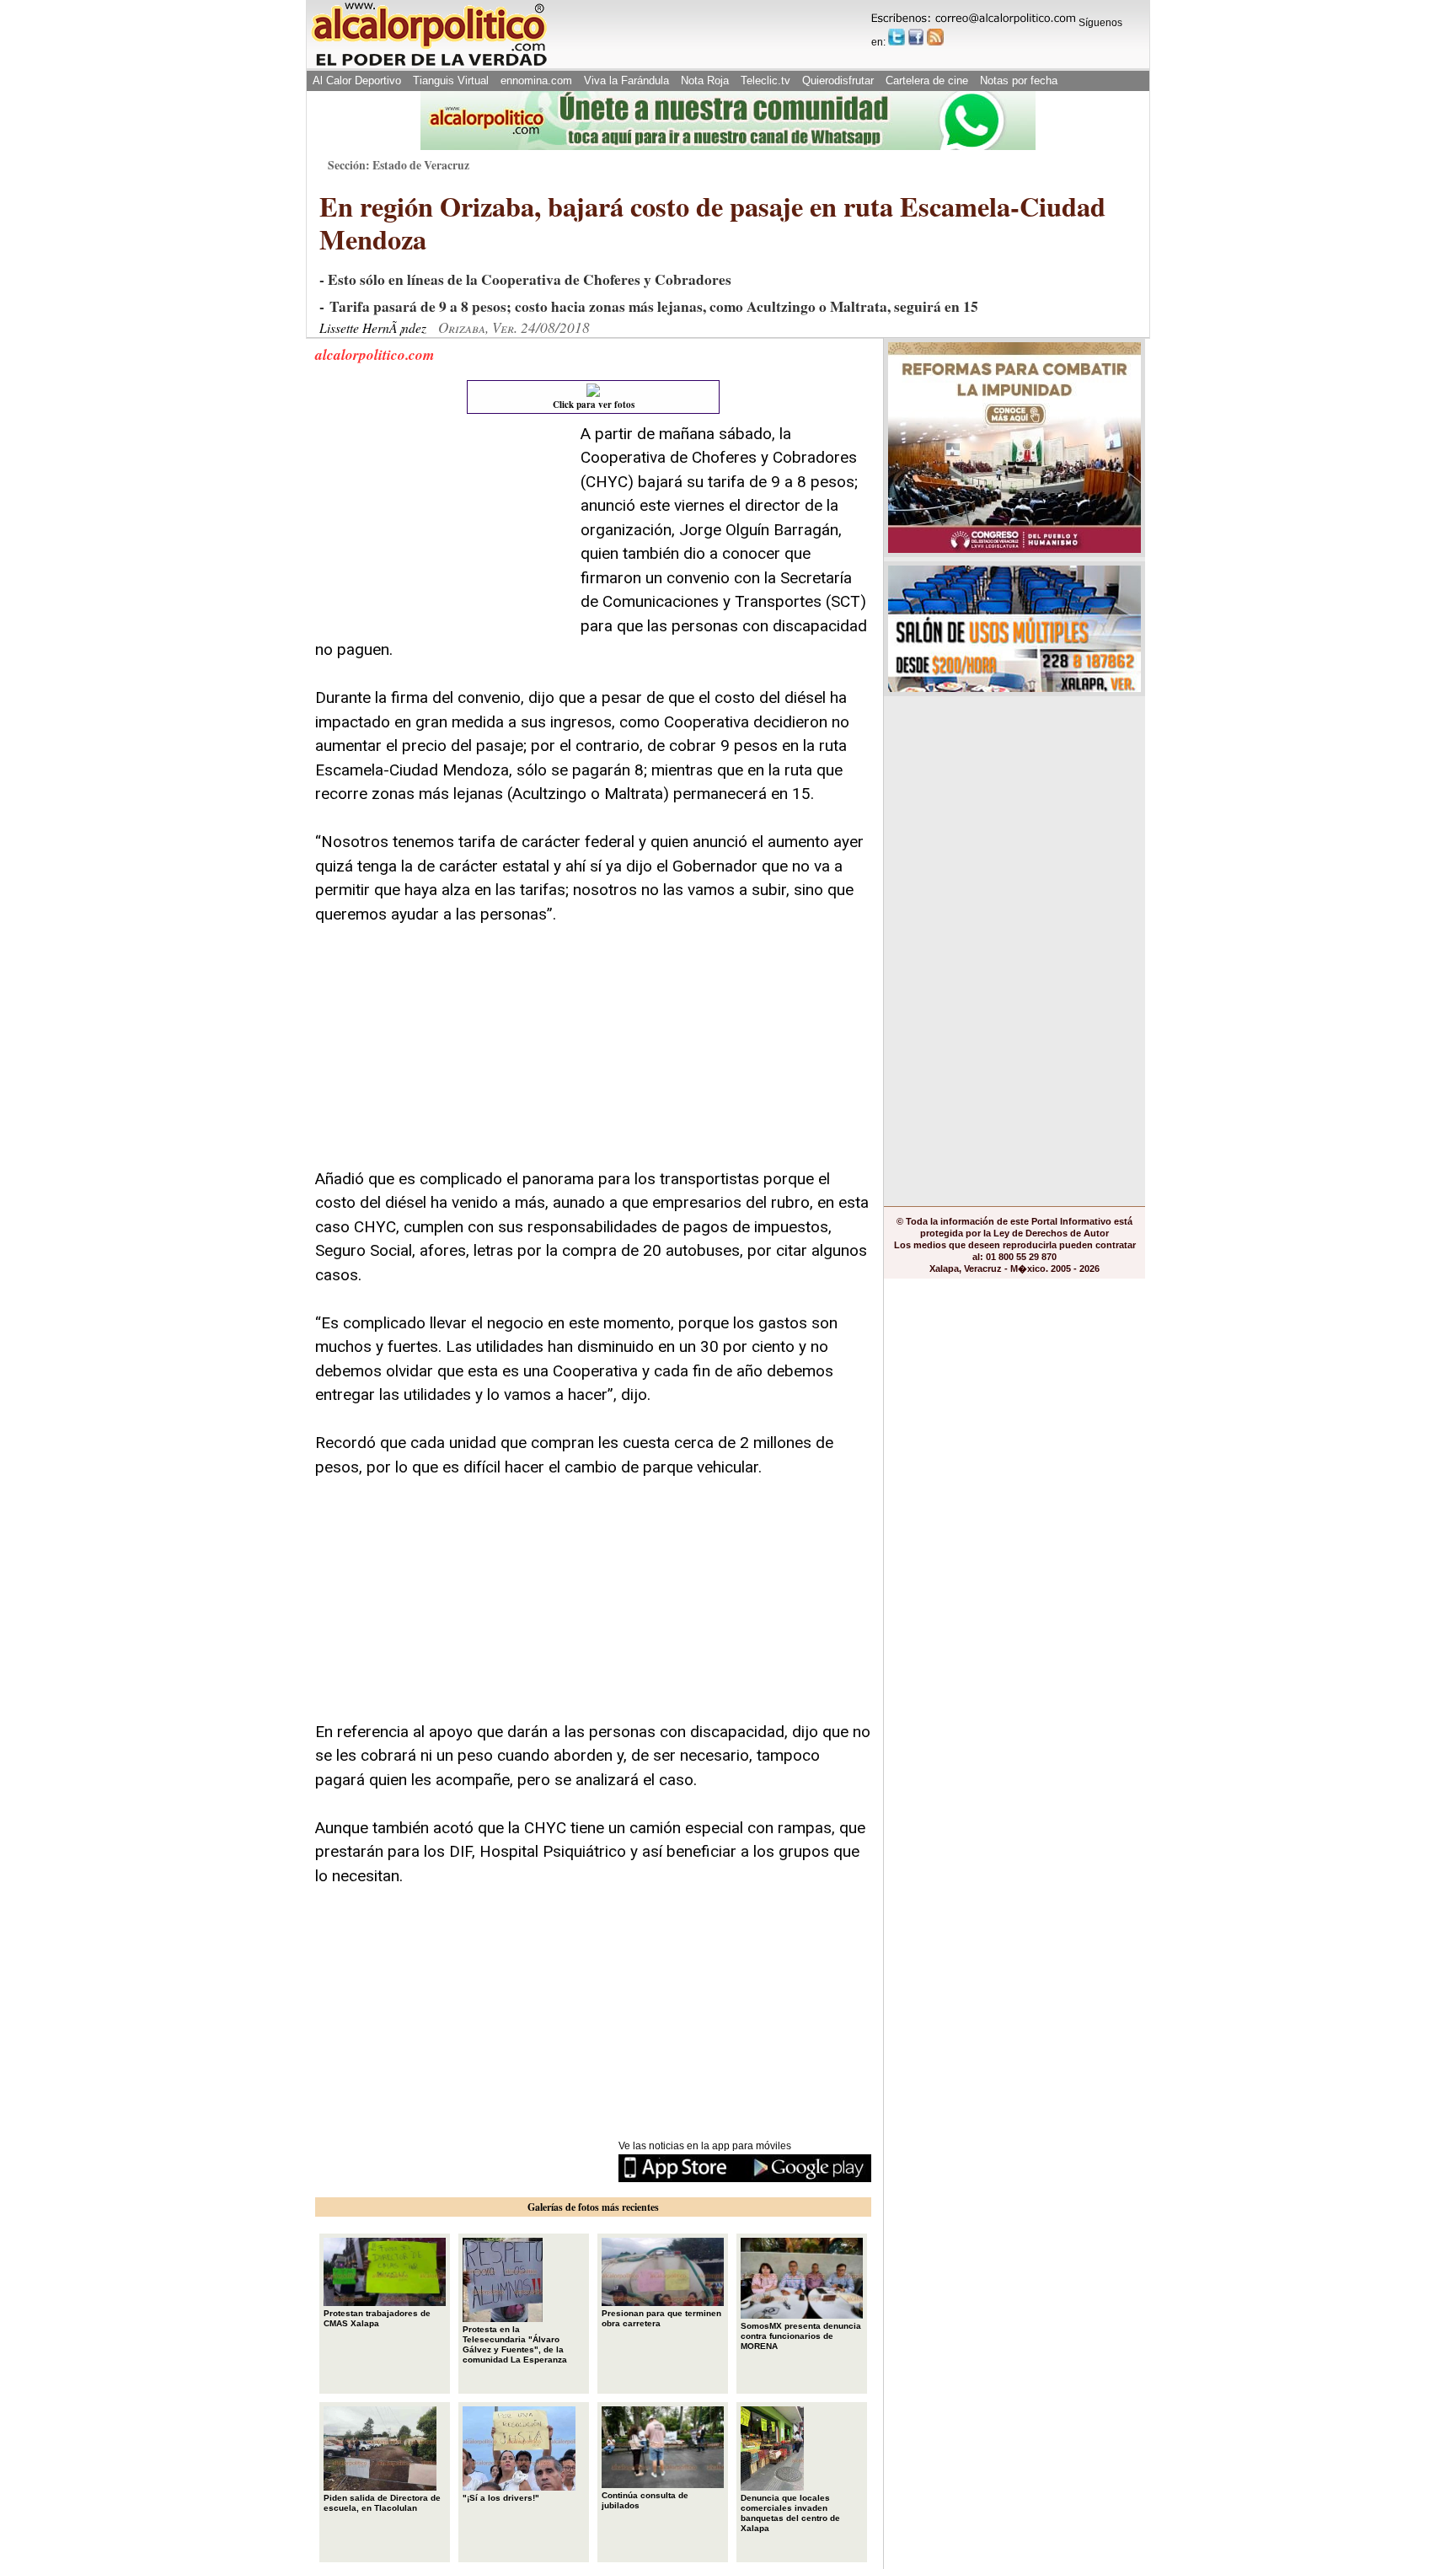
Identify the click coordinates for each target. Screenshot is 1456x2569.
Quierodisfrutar (838, 80)
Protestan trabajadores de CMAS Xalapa (377, 2318)
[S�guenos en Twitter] (897, 37)
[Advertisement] (442, 528)
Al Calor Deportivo (357, 80)
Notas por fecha (1019, 80)
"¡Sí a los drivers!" (501, 2498)
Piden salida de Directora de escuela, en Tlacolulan (382, 2503)
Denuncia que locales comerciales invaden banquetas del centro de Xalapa (790, 2513)
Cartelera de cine (927, 80)
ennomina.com (536, 80)
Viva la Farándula (626, 80)
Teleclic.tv (765, 80)
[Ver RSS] (935, 37)
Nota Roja (705, 80)
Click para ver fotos (594, 405)
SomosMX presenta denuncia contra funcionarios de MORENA (801, 2336)
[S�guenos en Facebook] (916, 37)
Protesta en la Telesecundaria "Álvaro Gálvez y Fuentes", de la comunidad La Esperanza (515, 2344)
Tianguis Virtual (451, 80)
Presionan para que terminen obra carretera (661, 2318)
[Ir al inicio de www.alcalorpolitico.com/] (429, 64)
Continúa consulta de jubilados (645, 2500)
